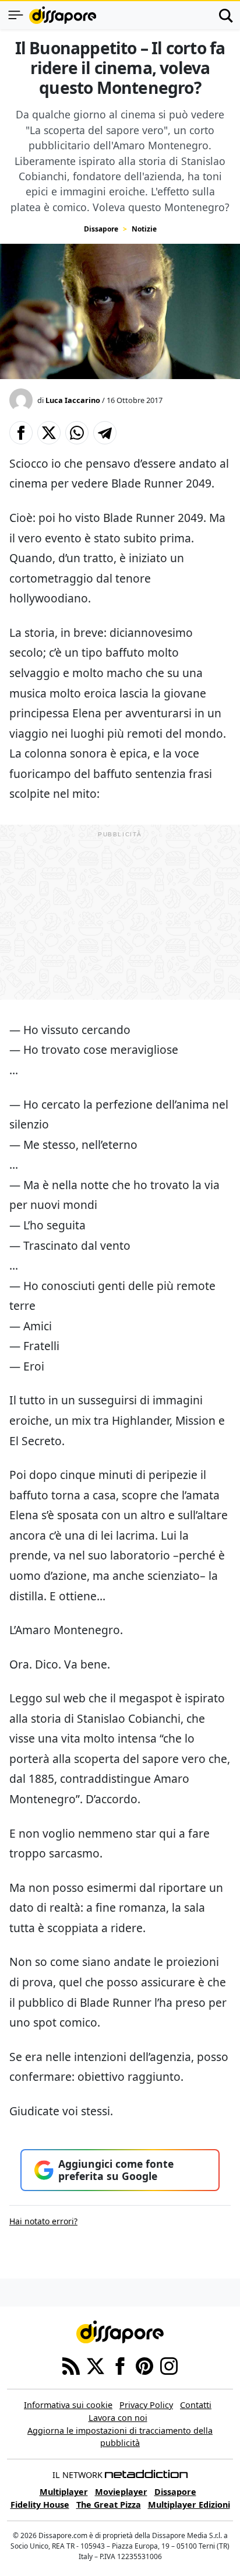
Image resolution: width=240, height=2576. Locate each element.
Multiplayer (64, 2492)
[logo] (63, 15)
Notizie (144, 229)
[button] (21, 433)
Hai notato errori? (43, 2221)
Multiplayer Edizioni (189, 2505)
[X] (96, 2365)
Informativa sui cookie (68, 2405)
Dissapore (101, 229)
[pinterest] (144, 2365)
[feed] (71, 2365)
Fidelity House (40, 2505)
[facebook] (120, 2365)
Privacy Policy (146, 2405)
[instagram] (169, 2365)
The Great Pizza (109, 2505)
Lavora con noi (118, 2418)
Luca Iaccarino (73, 400)
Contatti (196, 2405)
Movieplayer (121, 2492)
